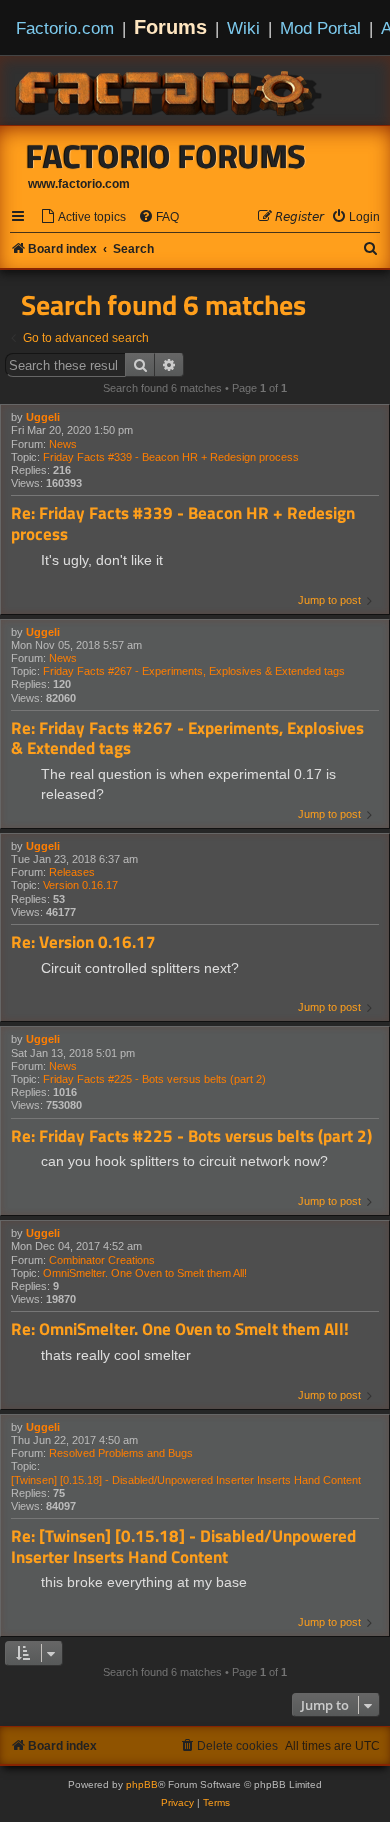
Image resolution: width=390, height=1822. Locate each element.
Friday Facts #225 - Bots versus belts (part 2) (154, 1079)
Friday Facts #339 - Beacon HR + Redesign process (171, 457)
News (63, 444)
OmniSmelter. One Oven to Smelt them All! (145, 1273)
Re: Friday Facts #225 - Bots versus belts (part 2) (191, 1136)
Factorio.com (65, 28)
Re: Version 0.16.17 (83, 942)
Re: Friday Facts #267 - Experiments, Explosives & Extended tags (187, 738)
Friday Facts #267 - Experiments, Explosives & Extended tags (194, 671)
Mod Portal (320, 28)
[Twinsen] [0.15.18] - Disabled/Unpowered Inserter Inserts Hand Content (186, 1480)
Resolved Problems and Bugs (121, 1453)
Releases (72, 872)
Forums (170, 27)
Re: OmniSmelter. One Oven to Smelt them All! (180, 1329)
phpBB (142, 1784)
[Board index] (170, 90)
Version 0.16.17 (80, 885)
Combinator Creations (102, 1260)
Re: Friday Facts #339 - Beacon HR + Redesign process (183, 523)
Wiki (243, 28)
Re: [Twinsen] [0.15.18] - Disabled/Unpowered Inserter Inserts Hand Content (183, 1546)
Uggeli (43, 417)
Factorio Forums (166, 156)
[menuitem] (83, 217)
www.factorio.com (79, 184)
